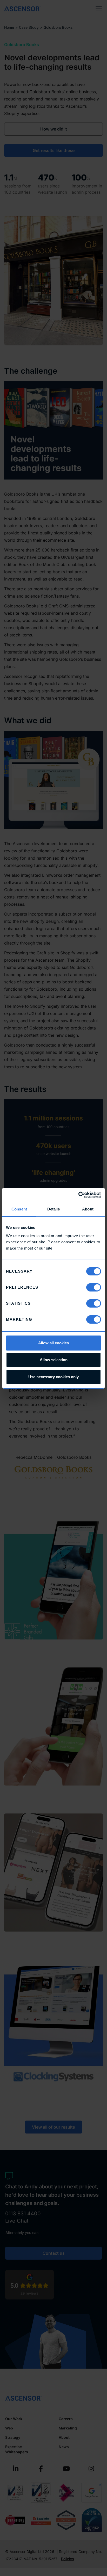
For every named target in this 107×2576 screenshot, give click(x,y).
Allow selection (54, 1360)
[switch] (94, 1287)
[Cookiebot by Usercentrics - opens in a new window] (78, 1195)
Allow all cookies (53, 1343)
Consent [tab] (19, 1209)
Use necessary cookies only (53, 1377)
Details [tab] (54, 1209)
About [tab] (88, 1209)
